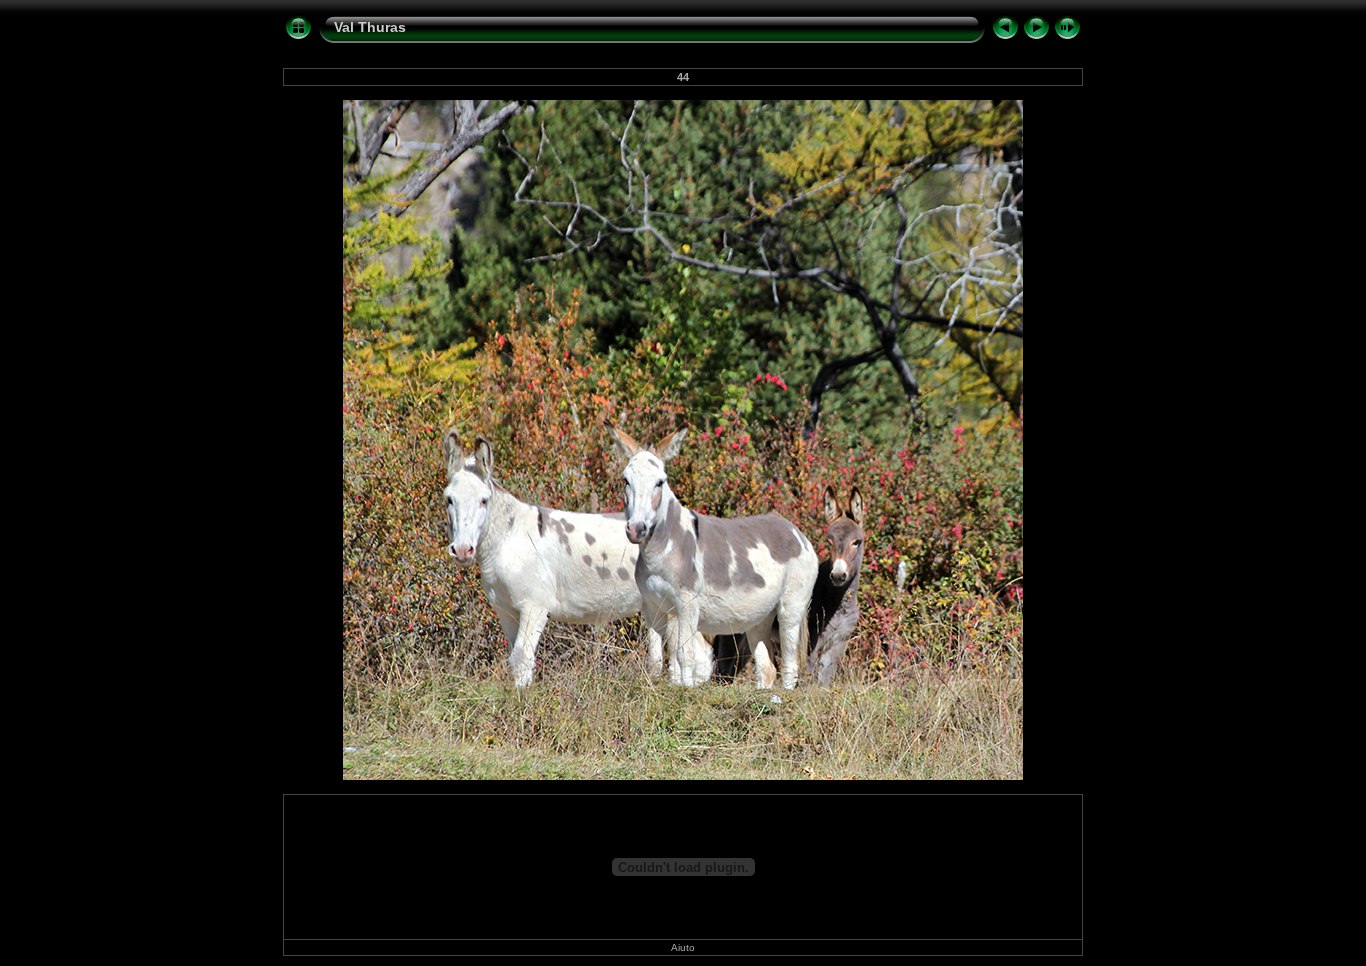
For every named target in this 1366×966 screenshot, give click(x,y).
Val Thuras (370, 27)
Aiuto (683, 947)
